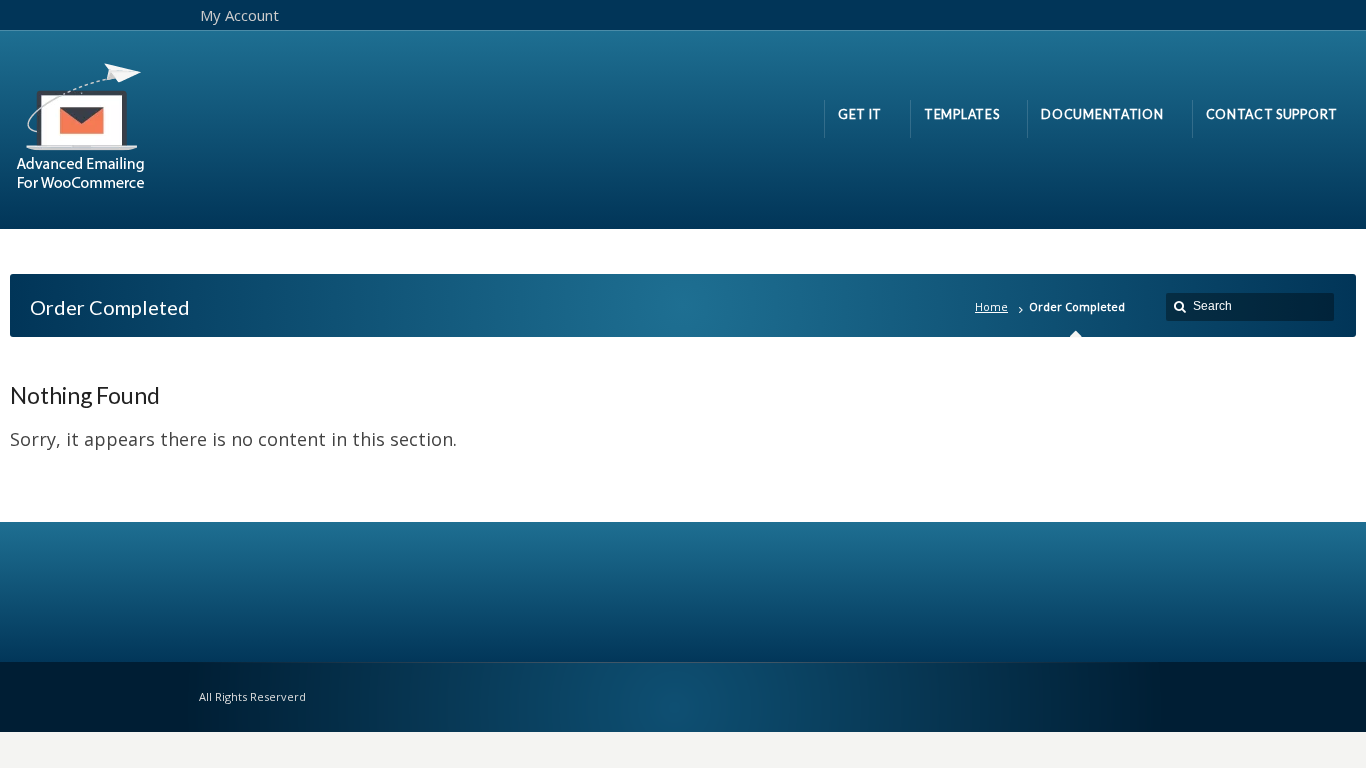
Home (991, 306)
